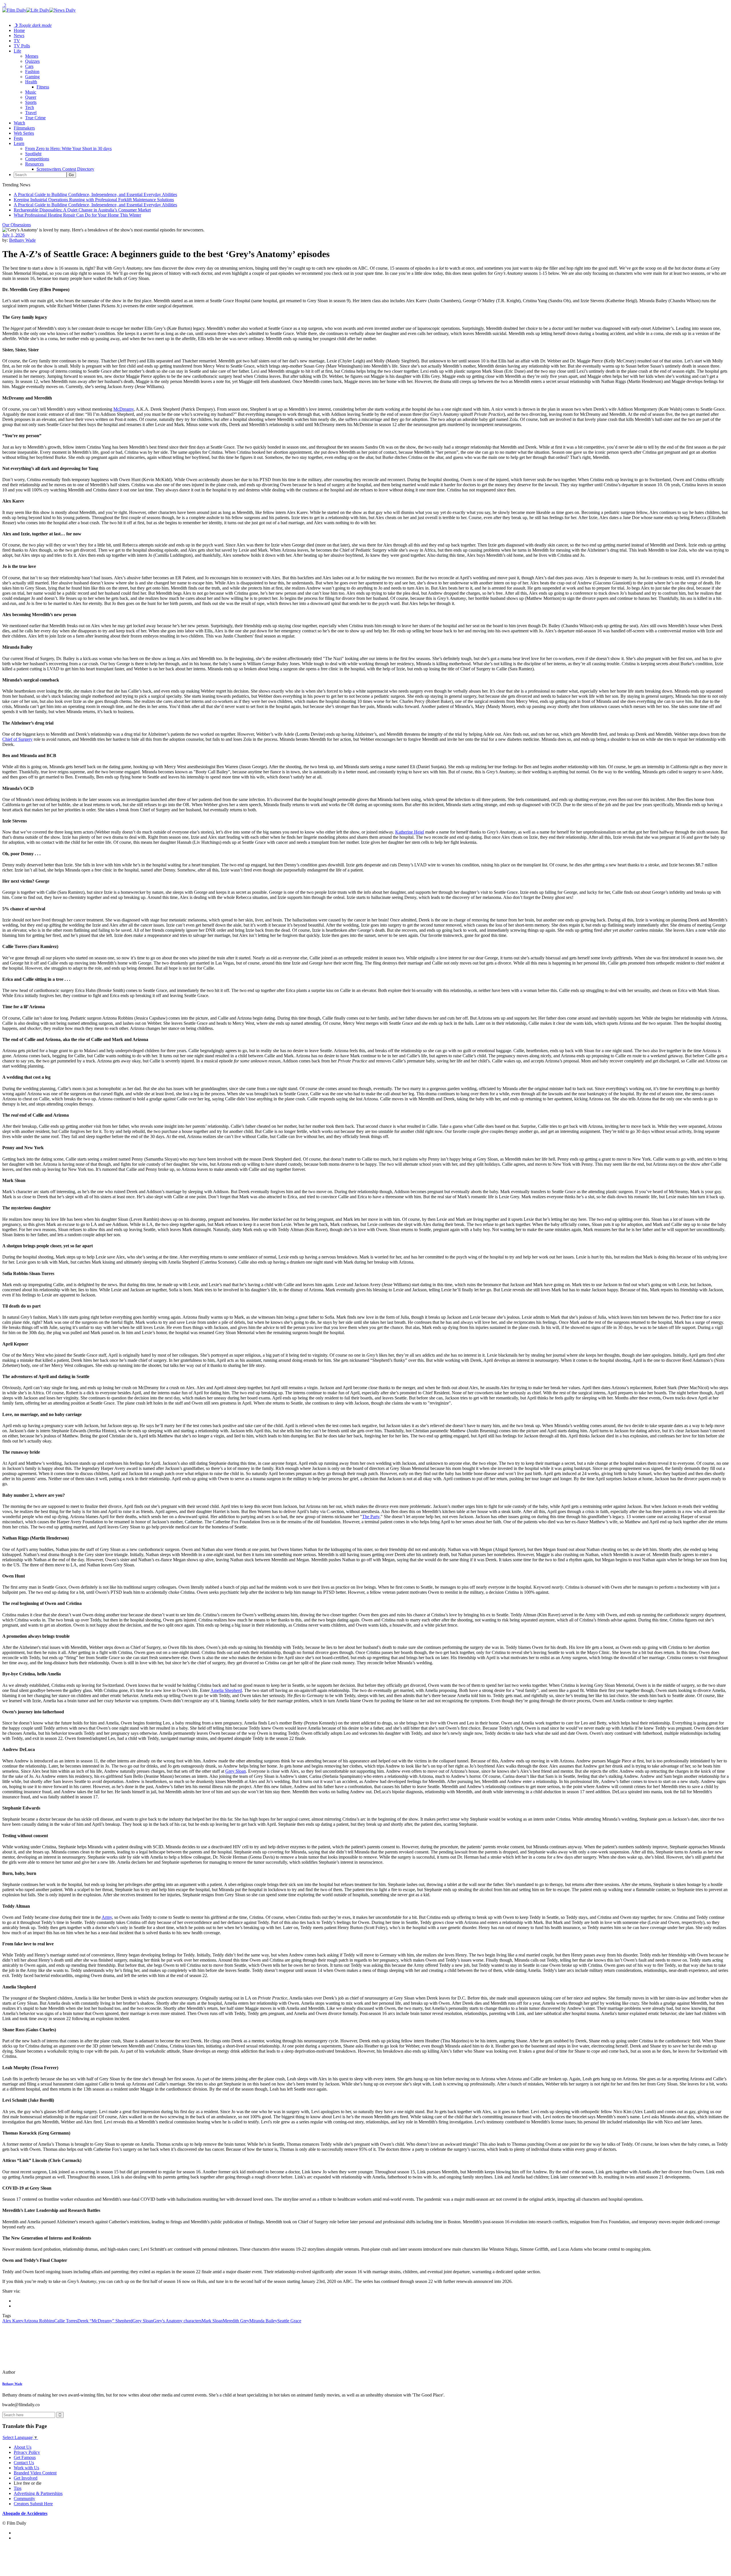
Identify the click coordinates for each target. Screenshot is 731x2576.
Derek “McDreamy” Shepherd (105, 2321)
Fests (18, 138)
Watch (19, 123)
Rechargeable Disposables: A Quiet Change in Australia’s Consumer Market (82, 210)
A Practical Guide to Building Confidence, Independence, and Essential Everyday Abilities (95, 194)
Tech (30, 107)
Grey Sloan (236, 1771)
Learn (19, 143)
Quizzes (32, 61)
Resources (34, 164)
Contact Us (24, 2463)
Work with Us (26, 2468)
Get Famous (25, 2457)
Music (31, 92)
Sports (31, 102)
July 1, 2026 (13, 235)
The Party (371, 1517)
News (19, 36)
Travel (31, 113)
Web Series (24, 133)
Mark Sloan (212, 2321)
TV (17, 41)
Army (107, 1917)
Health (31, 82)
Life (17, 51)
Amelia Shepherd (226, 1690)
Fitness (43, 87)
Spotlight (33, 154)
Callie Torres (66, 2321)
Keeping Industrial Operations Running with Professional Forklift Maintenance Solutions (94, 200)
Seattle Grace (289, 2321)
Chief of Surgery (17, 739)
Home (19, 30)
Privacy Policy (27, 2452)
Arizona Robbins (39, 2321)
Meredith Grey (236, 2321)
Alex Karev (13, 2321)
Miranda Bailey (263, 2321)
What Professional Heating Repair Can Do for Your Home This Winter (77, 215)
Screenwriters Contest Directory (65, 169)
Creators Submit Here (33, 2504)
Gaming (32, 77)
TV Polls (22, 46)
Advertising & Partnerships (38, 2493)
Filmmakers (24, 128)
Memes (32, 56)
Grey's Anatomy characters (177, 2321)
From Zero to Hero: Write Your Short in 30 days (68, 149)
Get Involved (26, 2478)
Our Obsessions (17, 225)
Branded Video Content (35, 2473)
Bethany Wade (22, 240)
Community (24, 2499)
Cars (29, 66)
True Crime (35, 118)
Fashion (32, 71)
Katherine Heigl (410, 832)
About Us (23, 2447)
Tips (18, 2488)
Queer (31, 97)
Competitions (37, 159)
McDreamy (123, 409)
